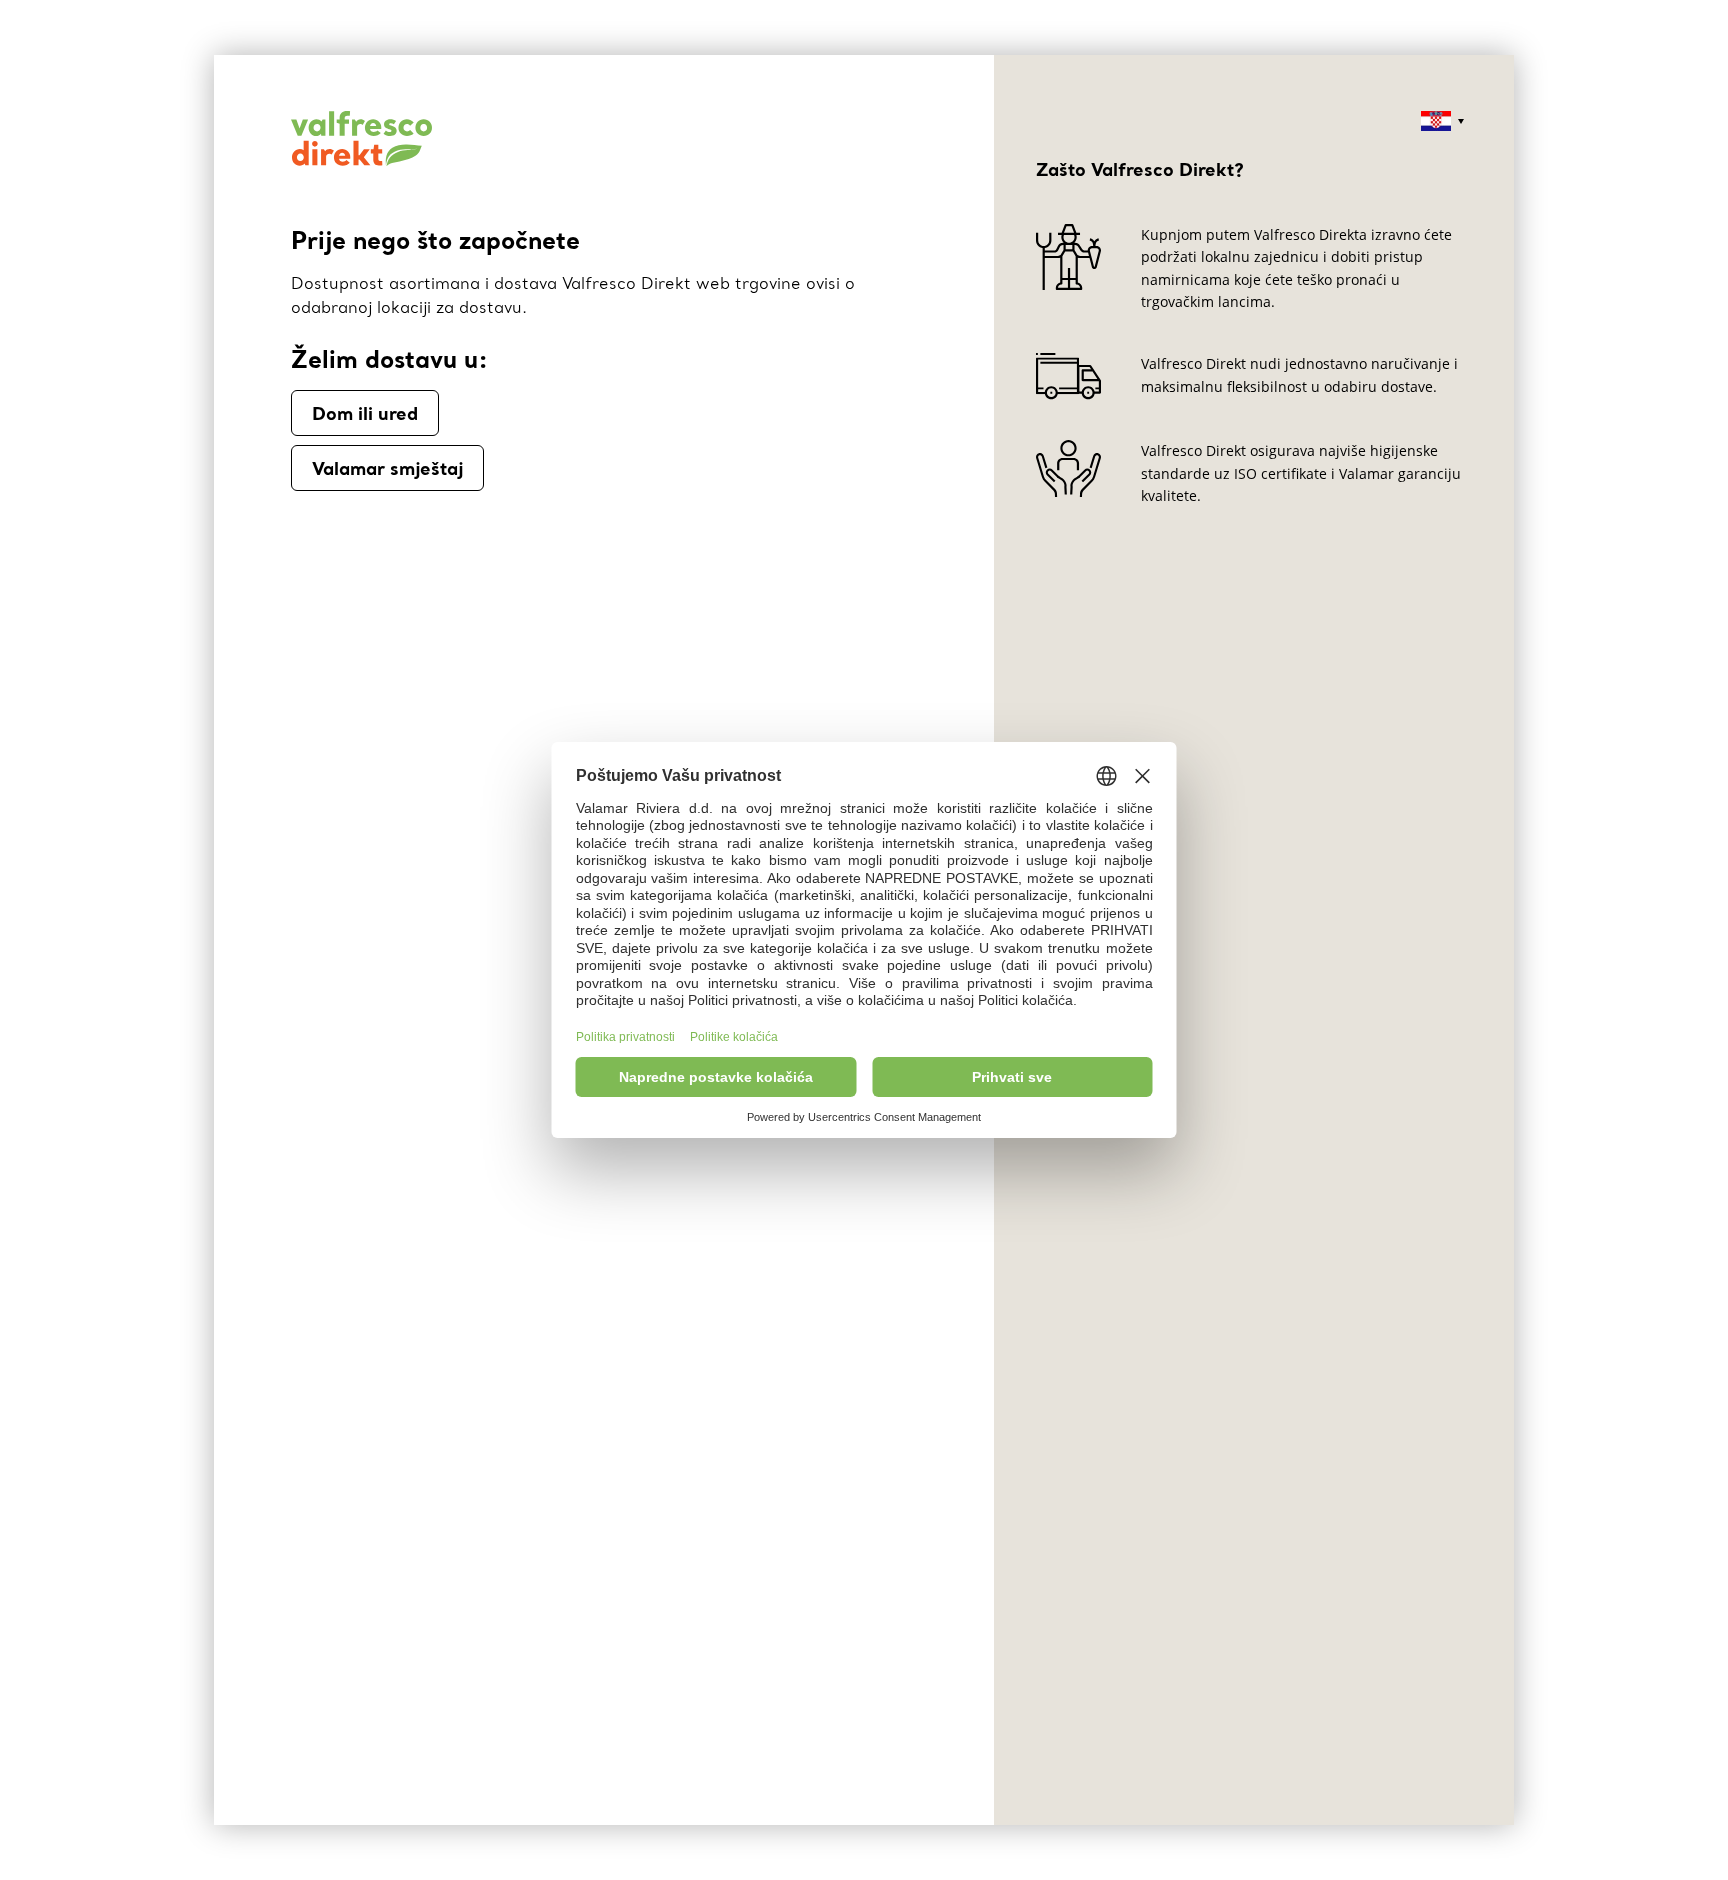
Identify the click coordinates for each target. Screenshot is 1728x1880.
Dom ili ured (365, 413)
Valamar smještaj (387, 468)
